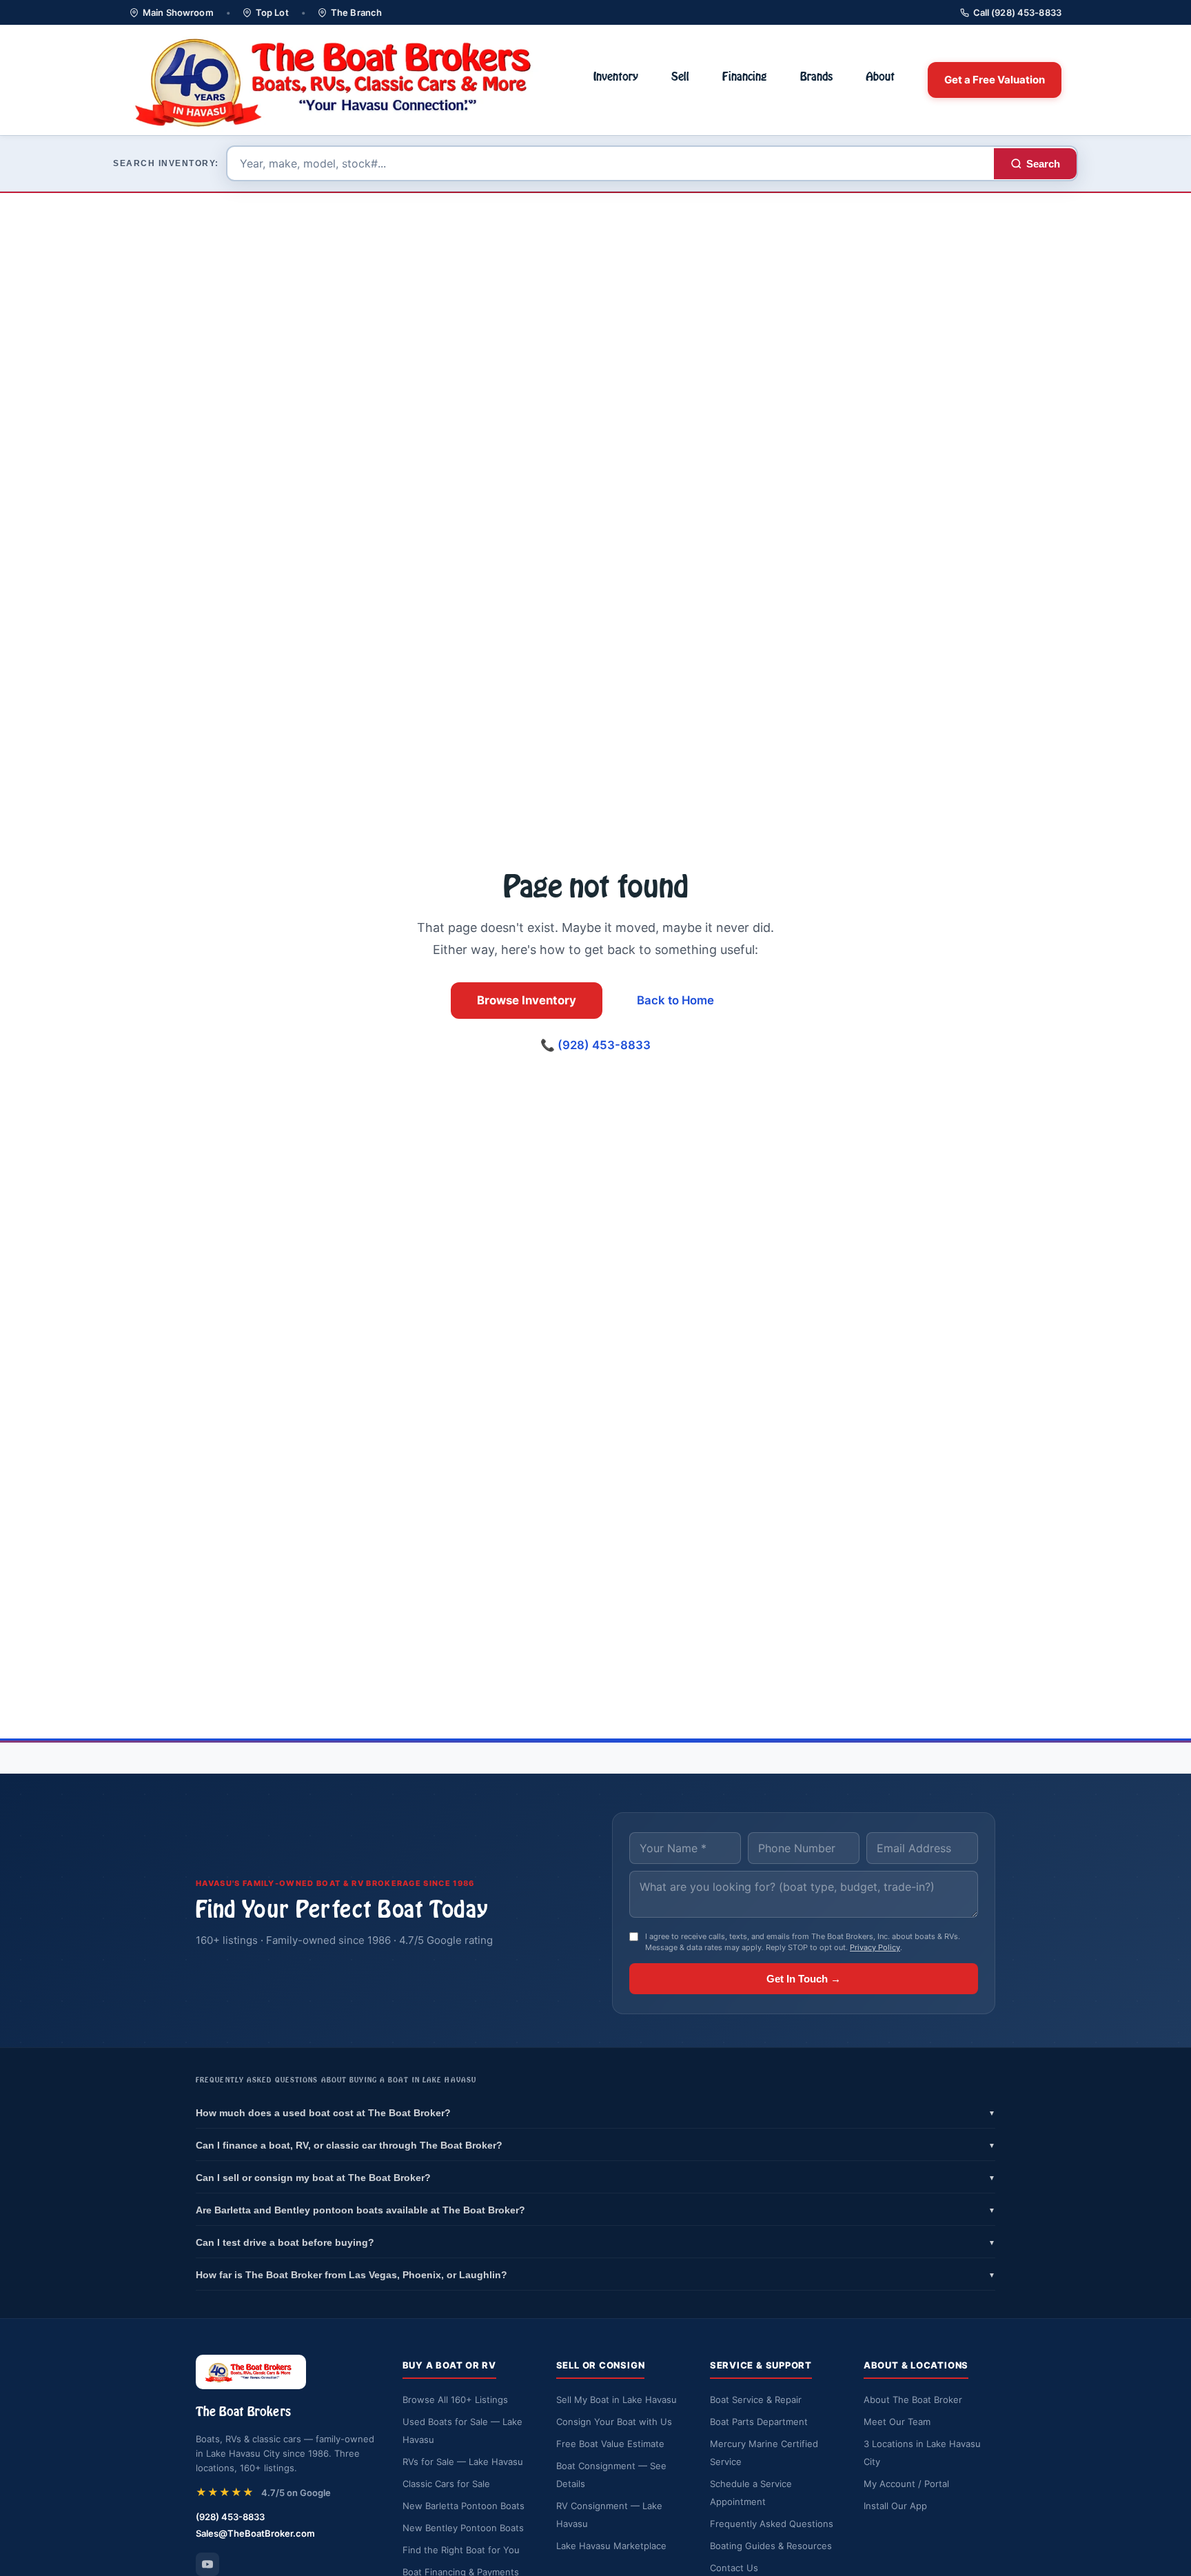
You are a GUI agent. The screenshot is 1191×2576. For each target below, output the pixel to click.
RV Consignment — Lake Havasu (609, 2515)
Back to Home (675, 1000)
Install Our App (895, 2506)
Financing (745, 77)
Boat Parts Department (759, 2422)
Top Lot (272, 12)
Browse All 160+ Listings (455, 2400)
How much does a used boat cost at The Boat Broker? (595, 2113)
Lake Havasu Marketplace (611, 2546)
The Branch (356, 12)
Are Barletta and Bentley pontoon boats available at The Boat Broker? (595, 2210)
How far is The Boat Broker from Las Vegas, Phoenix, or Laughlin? (595, 2275)
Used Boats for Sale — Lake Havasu (462, 2431)
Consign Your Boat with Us (614, 2422)
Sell (680, 77)
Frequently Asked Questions (772, 2524)
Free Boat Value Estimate (610, 2444)
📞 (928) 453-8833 (595, 1045)
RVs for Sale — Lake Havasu (463, 2462)
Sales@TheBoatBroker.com (255, 2533)
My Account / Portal (906, 2484)
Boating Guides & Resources (771, 2546)
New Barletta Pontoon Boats (464, 2506)
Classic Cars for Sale (446, 2484)
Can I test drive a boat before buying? (595, 2242)
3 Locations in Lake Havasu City (922, 2453)
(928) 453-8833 (230, 2517)
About (880, 77)
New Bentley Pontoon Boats (463, 2528)
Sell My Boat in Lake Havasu (617, 2400)
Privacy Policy (875, 1947)
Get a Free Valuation (995, 80)
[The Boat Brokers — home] (345, 80)
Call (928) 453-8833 (1017, 12)
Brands (816, 77)
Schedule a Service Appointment (751, 2493)
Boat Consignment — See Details (611, 2475)
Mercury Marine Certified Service (764, 2453)
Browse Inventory (527, 1000)
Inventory (616, 77)
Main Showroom (178, 12)
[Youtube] (207, 2564)
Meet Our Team (897, 2422)
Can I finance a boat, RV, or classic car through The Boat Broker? (595, 2145)
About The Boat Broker (913, 2400)
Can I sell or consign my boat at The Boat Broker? (595, 2178)
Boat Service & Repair (756, 2400)
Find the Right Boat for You (461, 2550)
